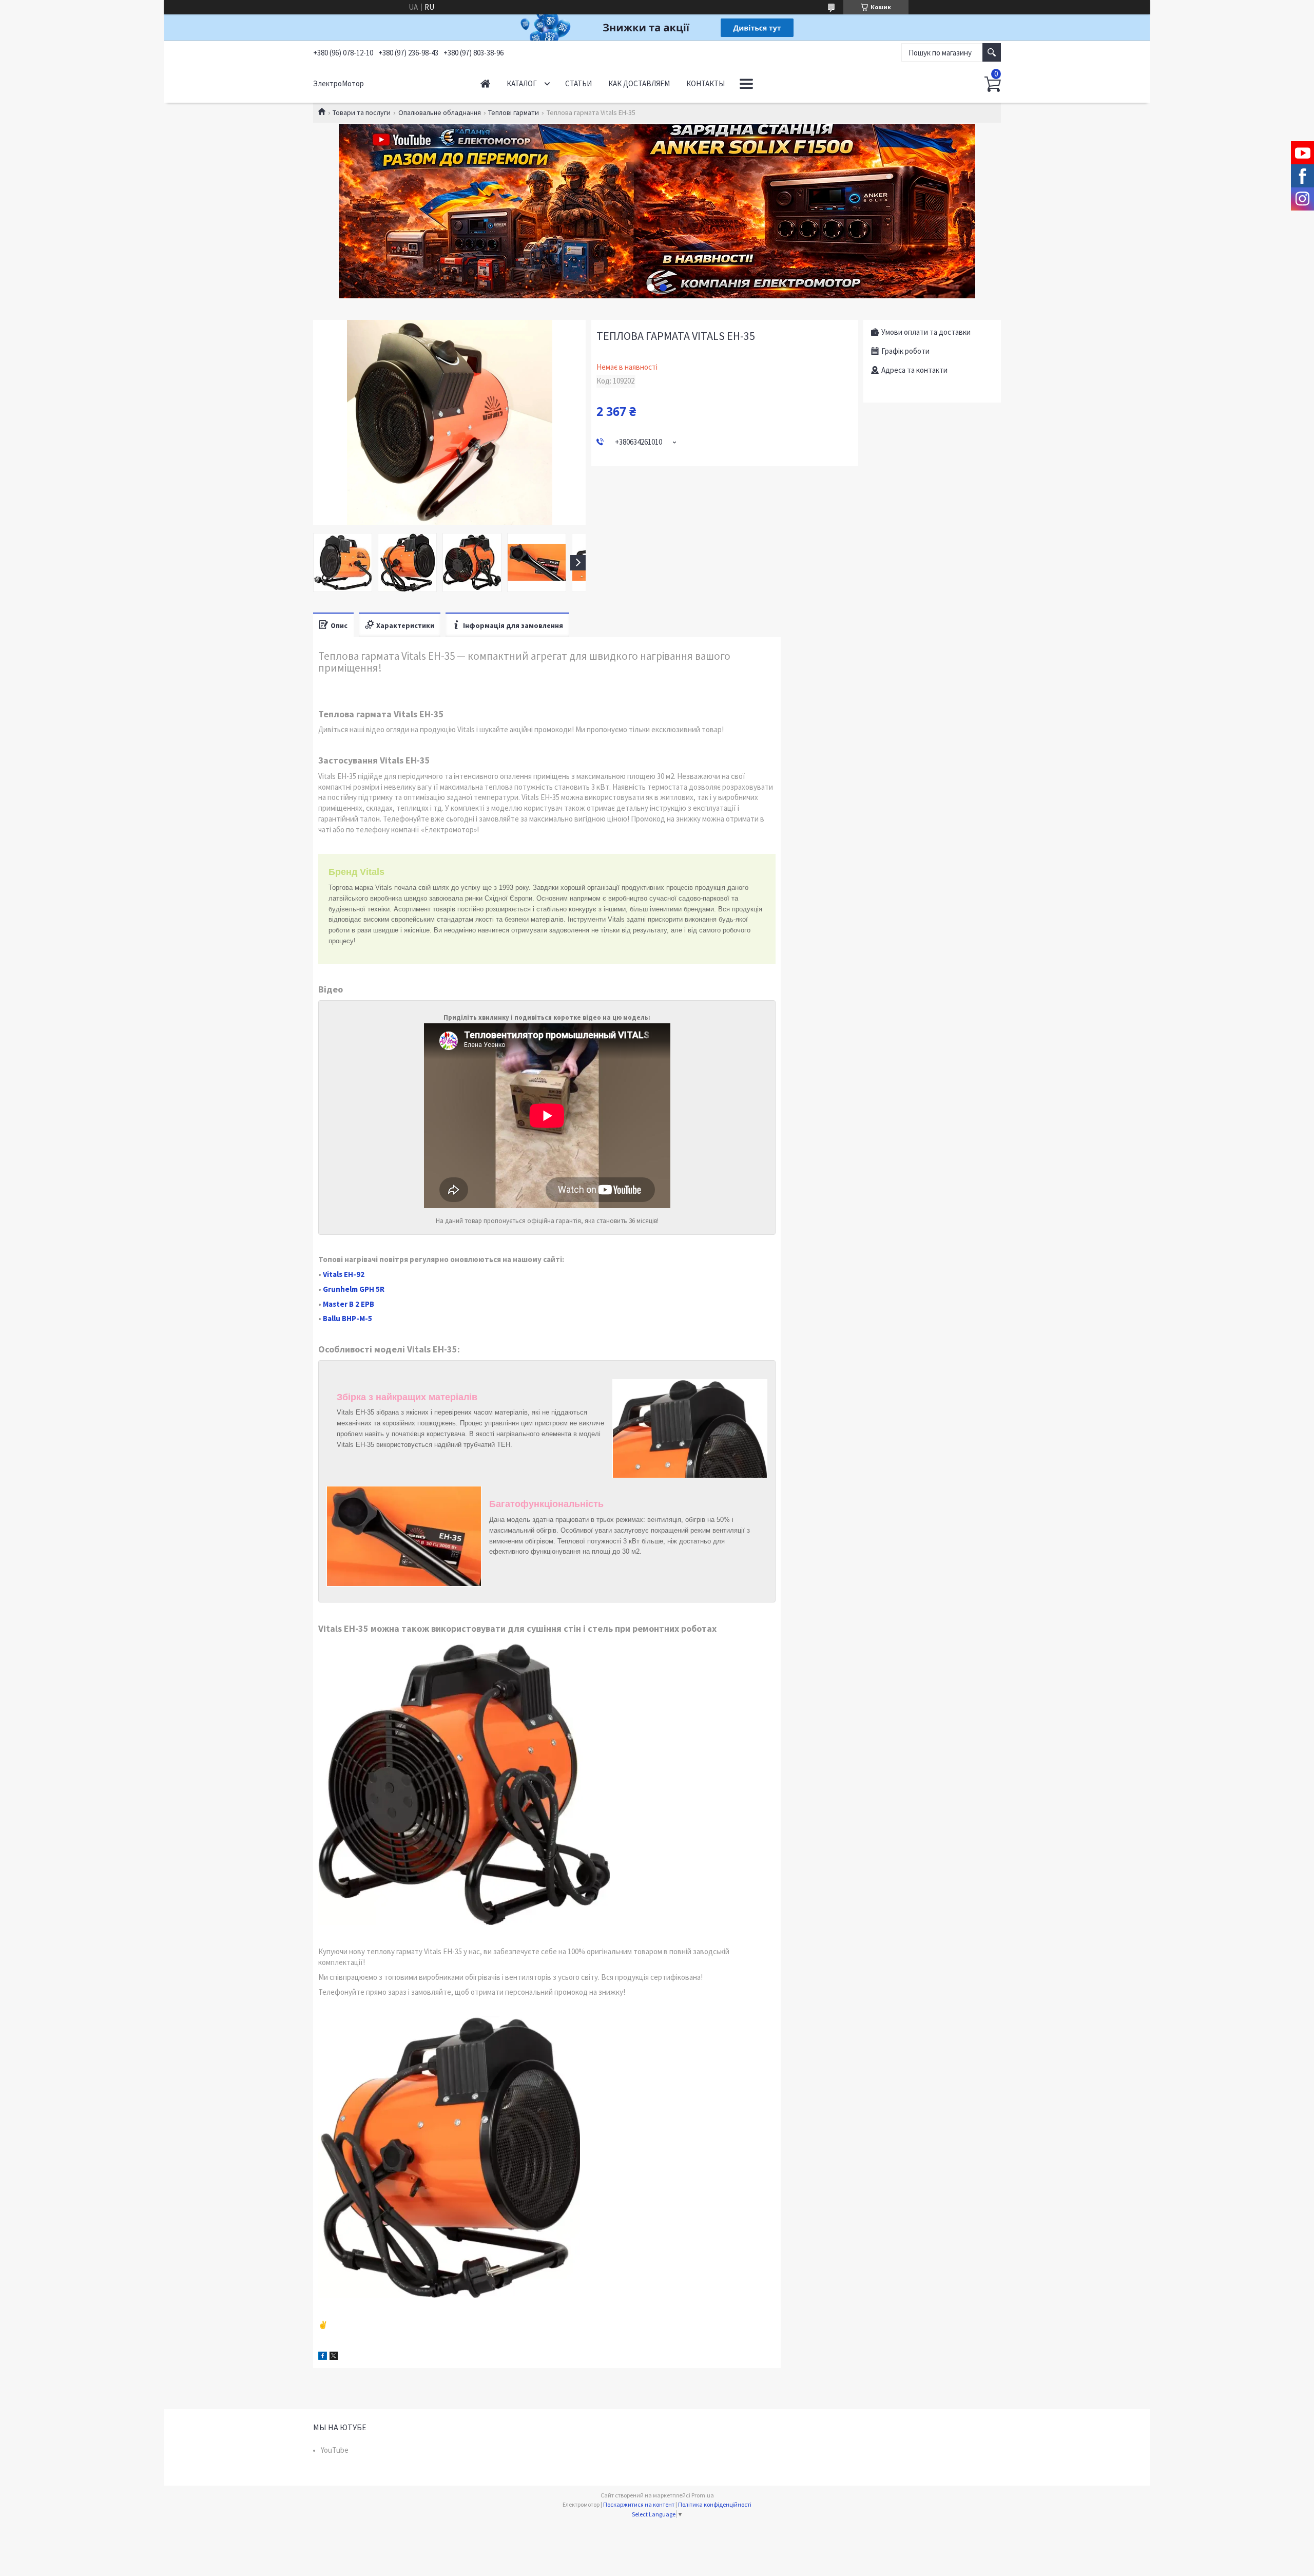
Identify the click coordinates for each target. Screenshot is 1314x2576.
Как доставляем (639, 83)
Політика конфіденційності (715, 2504)
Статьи (578, 83)
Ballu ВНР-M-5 (347, 1318)
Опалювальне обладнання (440, 112)
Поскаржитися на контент (639, 2504)
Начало (485, 83)
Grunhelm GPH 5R (354, 1289)
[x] (334, 2357)
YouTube (335, 2450)
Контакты (706, 83)
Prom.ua (703, 2495)
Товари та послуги (362, 112)
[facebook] (323, 2357)
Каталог (522, 83)
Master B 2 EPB (349, 1304)
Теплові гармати (514, 112)
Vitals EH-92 (344, 1274)
